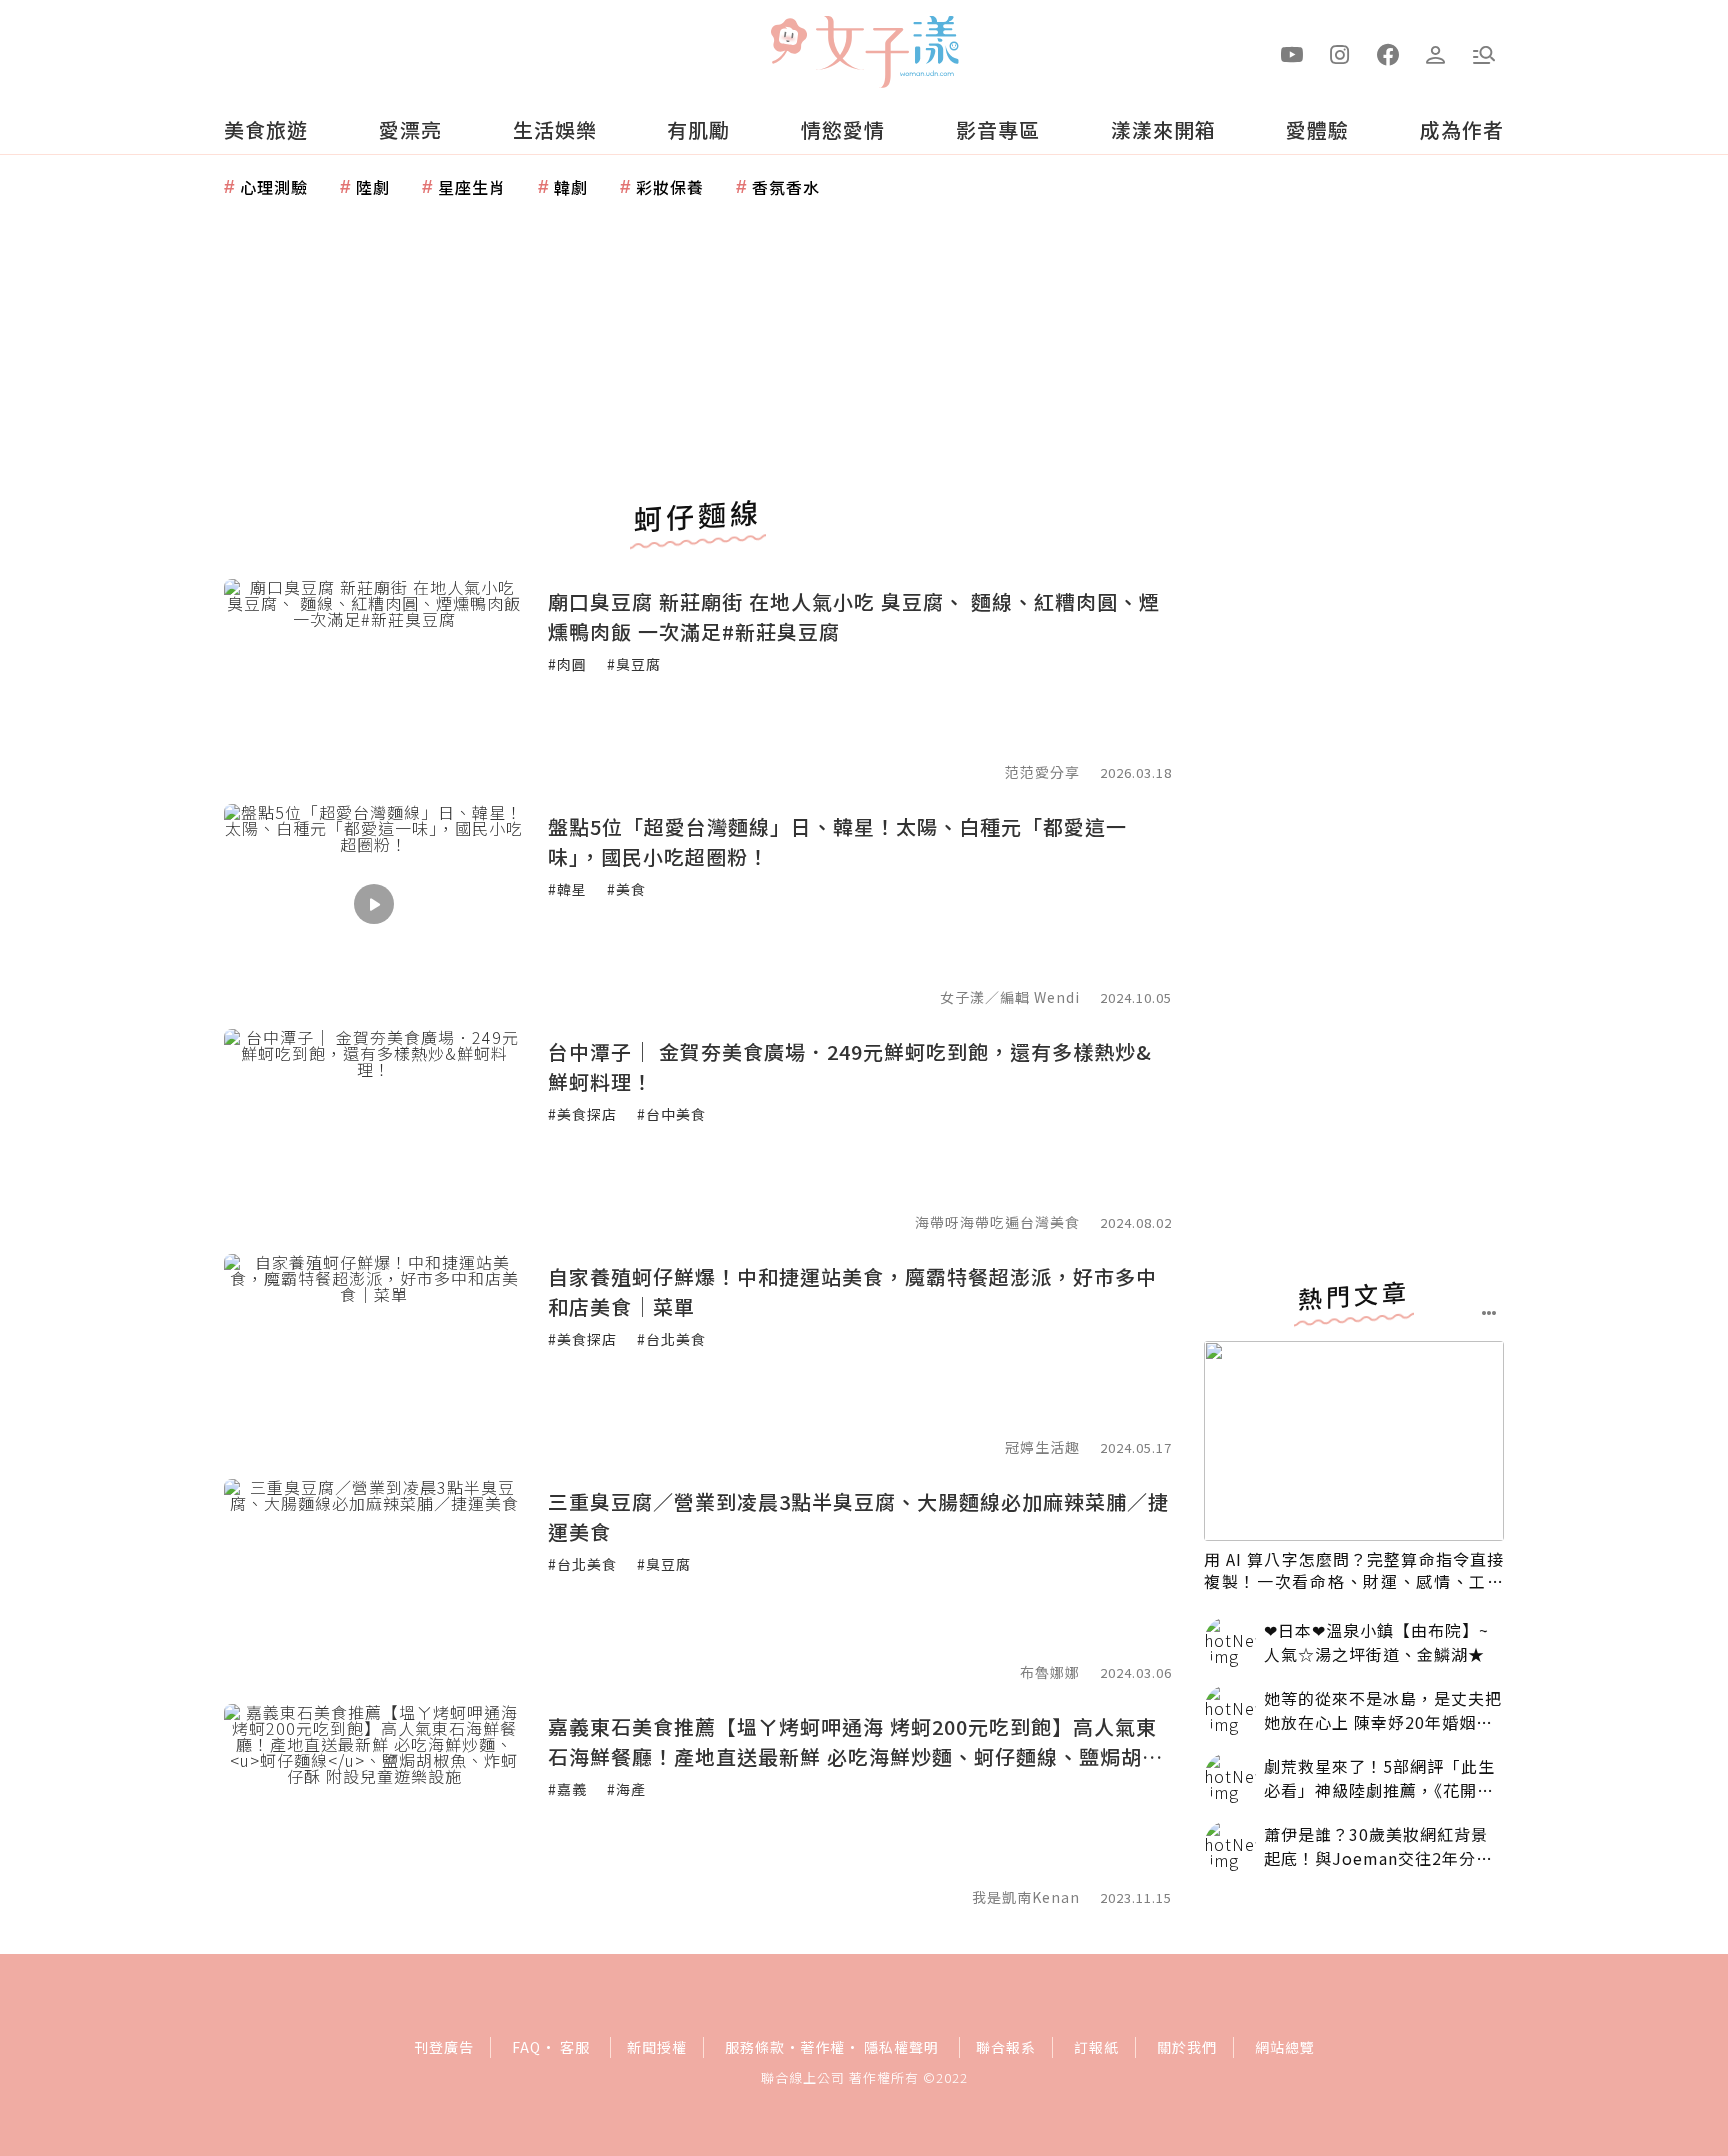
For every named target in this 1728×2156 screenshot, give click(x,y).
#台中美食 (671, 1114)
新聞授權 (657, 2047)
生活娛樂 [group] (555, 129)
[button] (1484, 53)
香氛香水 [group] (786, 187)
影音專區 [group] (998, 129)
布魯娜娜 (1050, 1672)
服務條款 (755, 2047)
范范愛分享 (1042, 772)
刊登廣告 (444, 2047)
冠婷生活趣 (1042, 1447)
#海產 (626, 1789)
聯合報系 (1006, 2047)
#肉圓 (567, 664)
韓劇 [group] (571, 187)
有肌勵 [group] (698, 129)
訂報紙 (1096, 2047)
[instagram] (1340, 53)
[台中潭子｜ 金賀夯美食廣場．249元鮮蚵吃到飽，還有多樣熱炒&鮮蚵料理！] (374, 1129)
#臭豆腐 (634, 664)
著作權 (822, 2047)
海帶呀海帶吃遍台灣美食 (997, 1222)
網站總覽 (1285, 2047)
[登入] (1436, 53)
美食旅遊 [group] (266, 129)
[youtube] (1292, 53)
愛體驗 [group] (1317, 129)
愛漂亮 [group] (410, 129)
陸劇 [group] (373, 187)
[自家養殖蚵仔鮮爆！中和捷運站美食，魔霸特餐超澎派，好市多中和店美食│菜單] (374, 1354)
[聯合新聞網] (788, 43)
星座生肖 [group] (472, 187)
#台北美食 (671, 1339)
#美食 (626, 889)
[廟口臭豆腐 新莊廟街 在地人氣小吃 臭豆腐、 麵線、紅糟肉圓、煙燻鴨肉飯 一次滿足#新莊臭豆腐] (374, 679)
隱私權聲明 (901, 2047)
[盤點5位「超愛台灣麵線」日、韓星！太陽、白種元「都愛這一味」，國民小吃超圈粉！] (374, 904)
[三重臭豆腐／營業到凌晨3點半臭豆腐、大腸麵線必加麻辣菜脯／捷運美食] (374, 1579)
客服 (575, 2047)
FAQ (526, 2047)
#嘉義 (567, 1789)
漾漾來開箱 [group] (1163, 129)
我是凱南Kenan (1026, 1897)
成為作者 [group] (1462, 129)
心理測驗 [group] (274, 187)
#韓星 (567, 889)
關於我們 (1187, 2047)
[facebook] (1388, 53)
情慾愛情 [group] (843, 129)
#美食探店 (582, 1114)
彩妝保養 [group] (670, 187)
